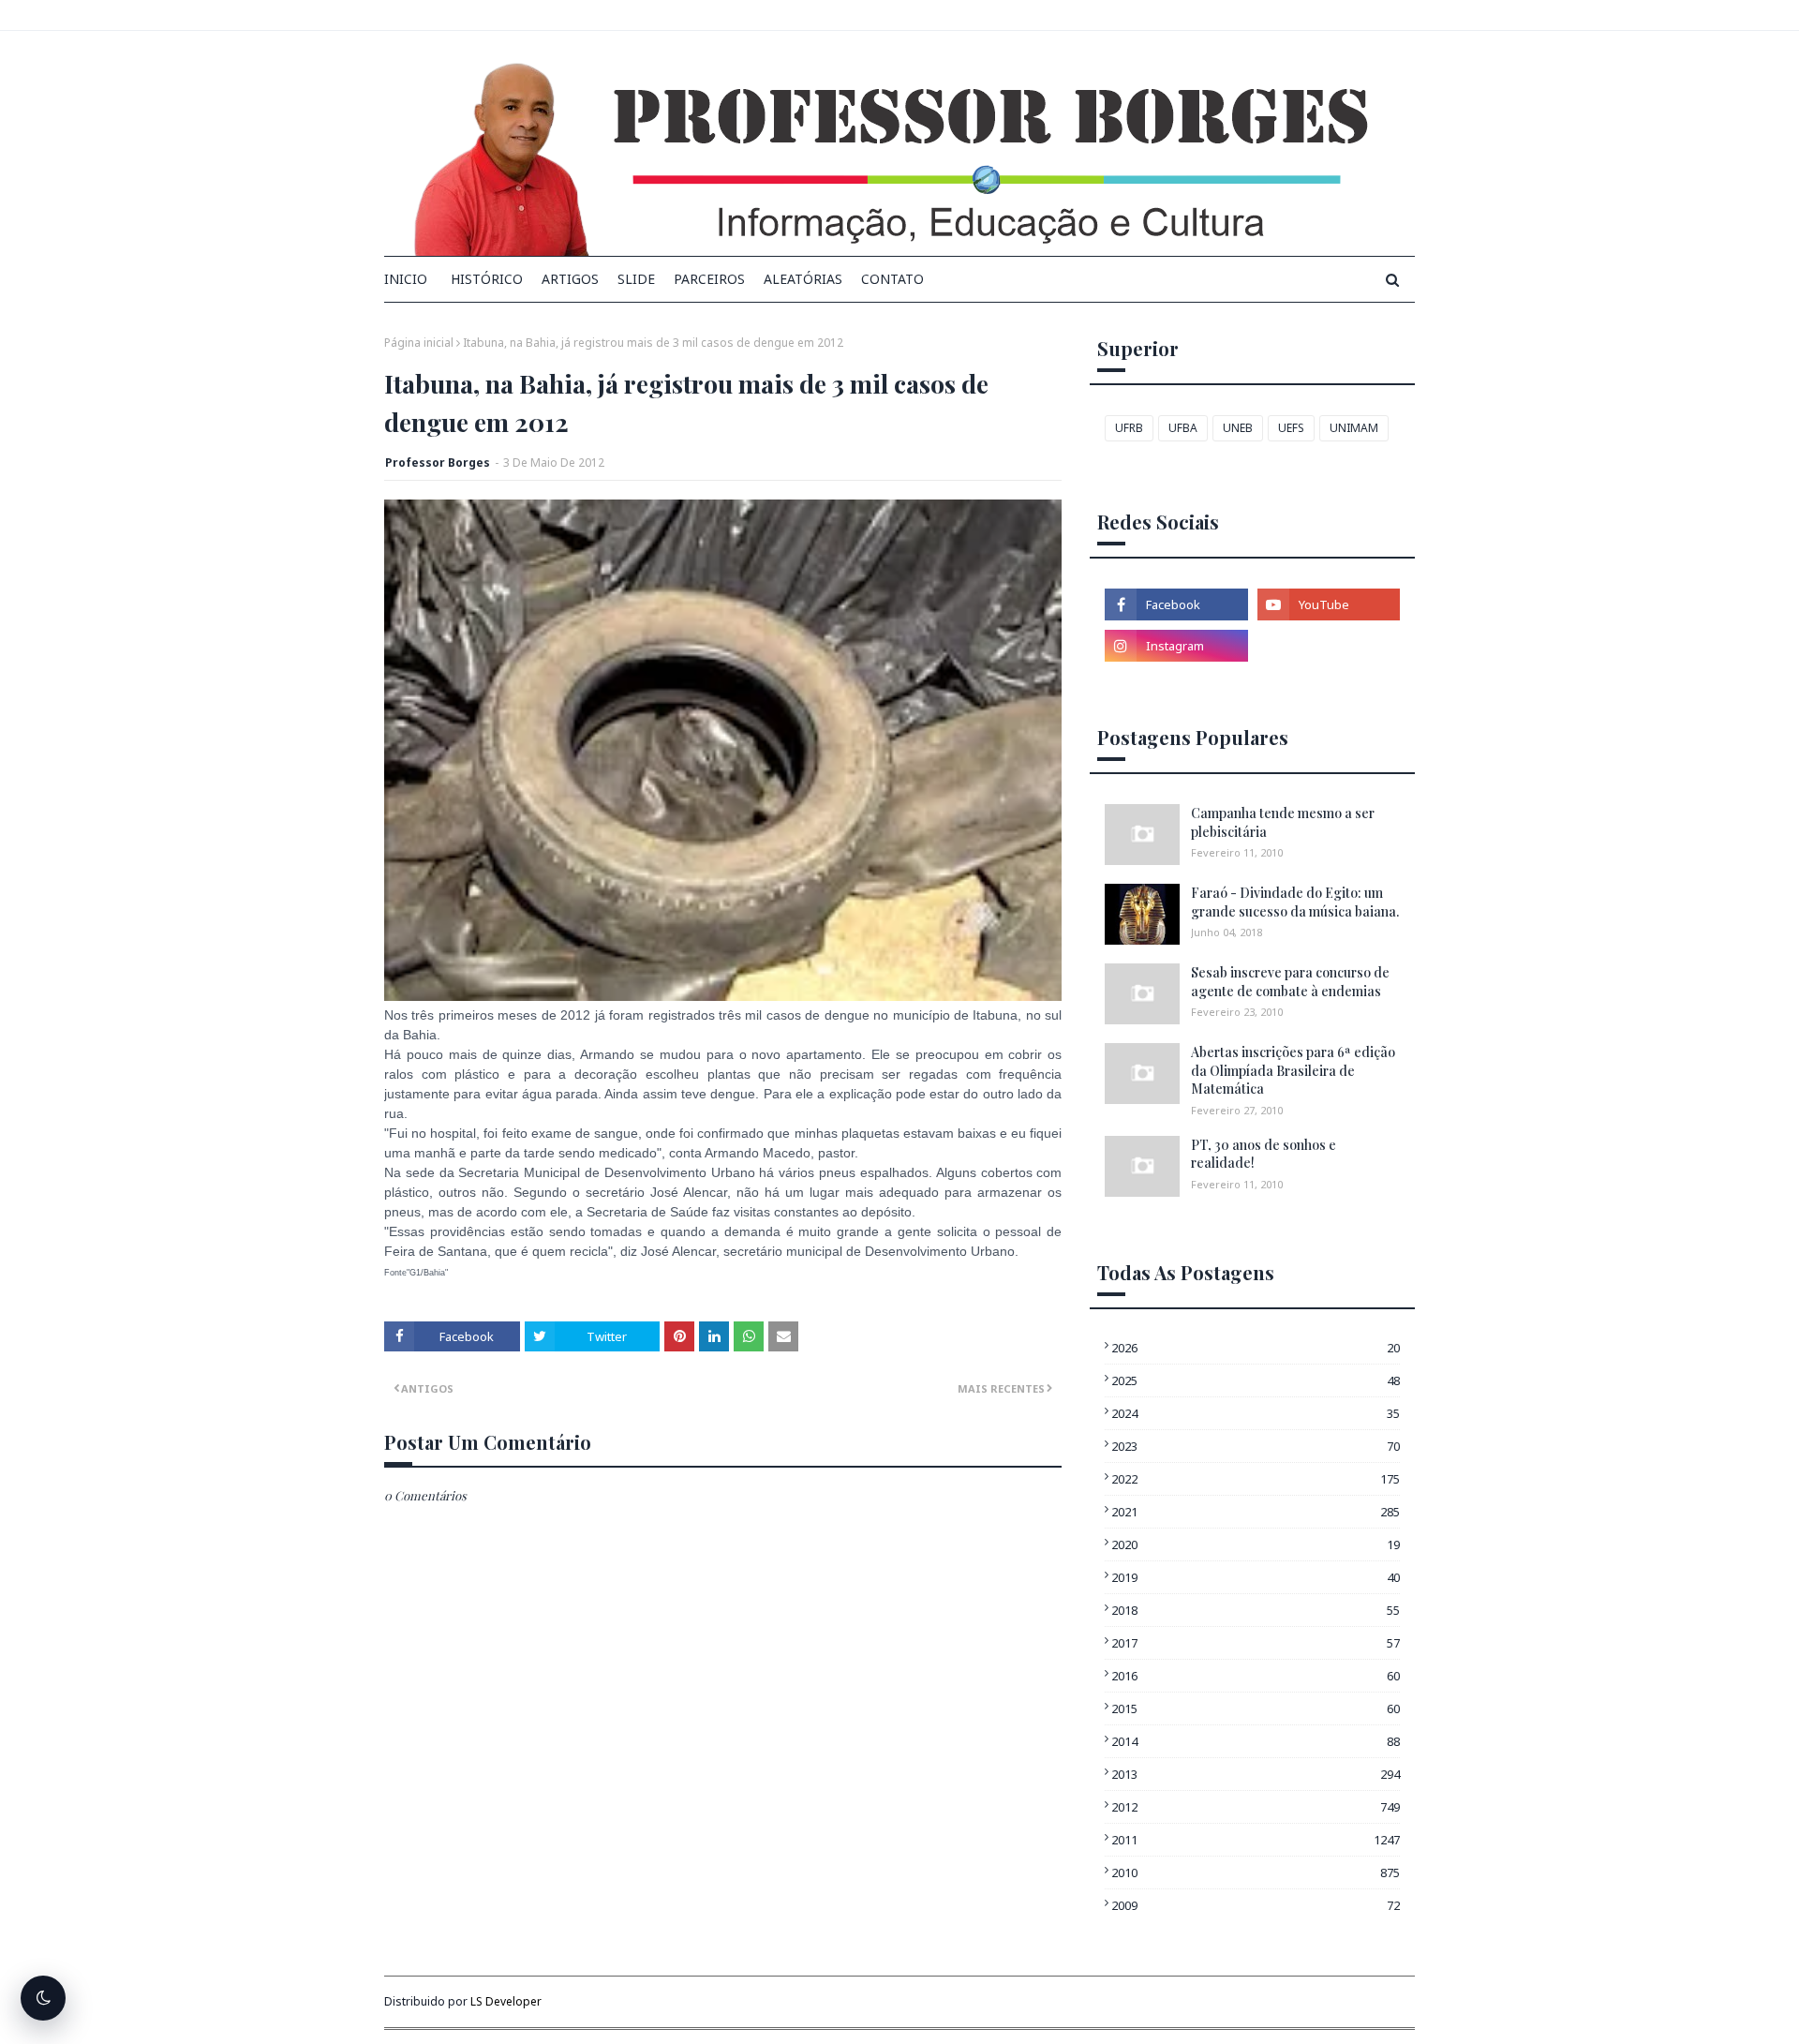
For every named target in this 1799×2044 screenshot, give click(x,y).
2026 (1256, 1348)
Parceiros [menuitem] (709, 279)
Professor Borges (438, 463)
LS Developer (506, 2001)
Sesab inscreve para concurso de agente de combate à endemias (1290, 982)
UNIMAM (1354, 428)
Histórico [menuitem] (487, 279)
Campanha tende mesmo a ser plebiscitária (1283, 822)
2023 (1256, 1446)
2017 (1256, 1643)
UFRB (1129, 428)
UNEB (1238, 428)
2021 (1256, 1512)
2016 (1256, 1676)
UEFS (1291, 428)
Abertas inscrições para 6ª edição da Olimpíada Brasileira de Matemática (1293, 1070)
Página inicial (419, 343)
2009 (1256, 1905)
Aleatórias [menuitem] (803, 279)
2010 (1256, 1872)
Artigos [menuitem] (570, 279)
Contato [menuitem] (892, 279)
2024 (1256, 1413)
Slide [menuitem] (636, 279)
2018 (1256, 1610)
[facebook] (1176, 604)
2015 (1256, 1708)
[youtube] (1329, 604)
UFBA (1183, 428)
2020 (1256, 1544)
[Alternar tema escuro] (43, 1998)
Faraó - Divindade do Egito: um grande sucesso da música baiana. (1295, 902)
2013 (1256, 1774)
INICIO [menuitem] (406, 279)
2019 (1256, 1577)
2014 (1256, 1741)
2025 (1256, 1380)
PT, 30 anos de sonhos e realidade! (1264, 1154)
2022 (1256, 1479)
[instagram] (1176, 646)
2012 (1256, 1807)
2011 (1256, 1840)
